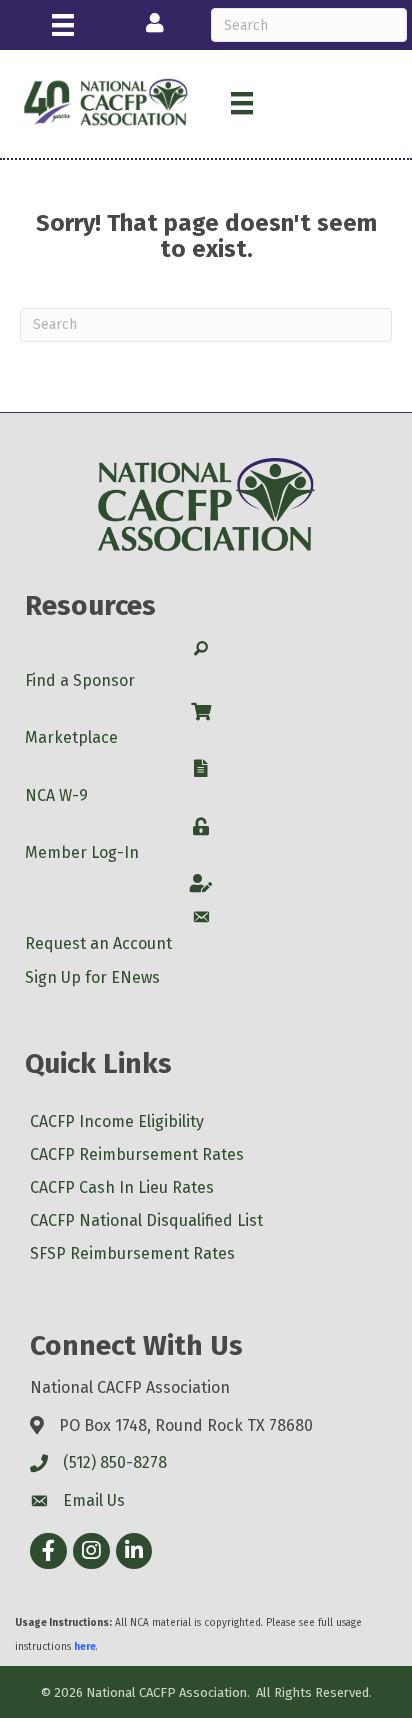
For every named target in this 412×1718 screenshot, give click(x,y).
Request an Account (98, 943)
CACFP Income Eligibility (117, 1121)
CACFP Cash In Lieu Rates (122, 1187)
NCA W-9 (56, 795)
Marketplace (71, 737)
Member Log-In (82, 852)
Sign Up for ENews (92, 977)
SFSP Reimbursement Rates (132, 1253)
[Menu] (63, 25)
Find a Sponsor (80, 680)
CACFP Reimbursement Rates (137, 1154)
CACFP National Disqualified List (146, 1220)
